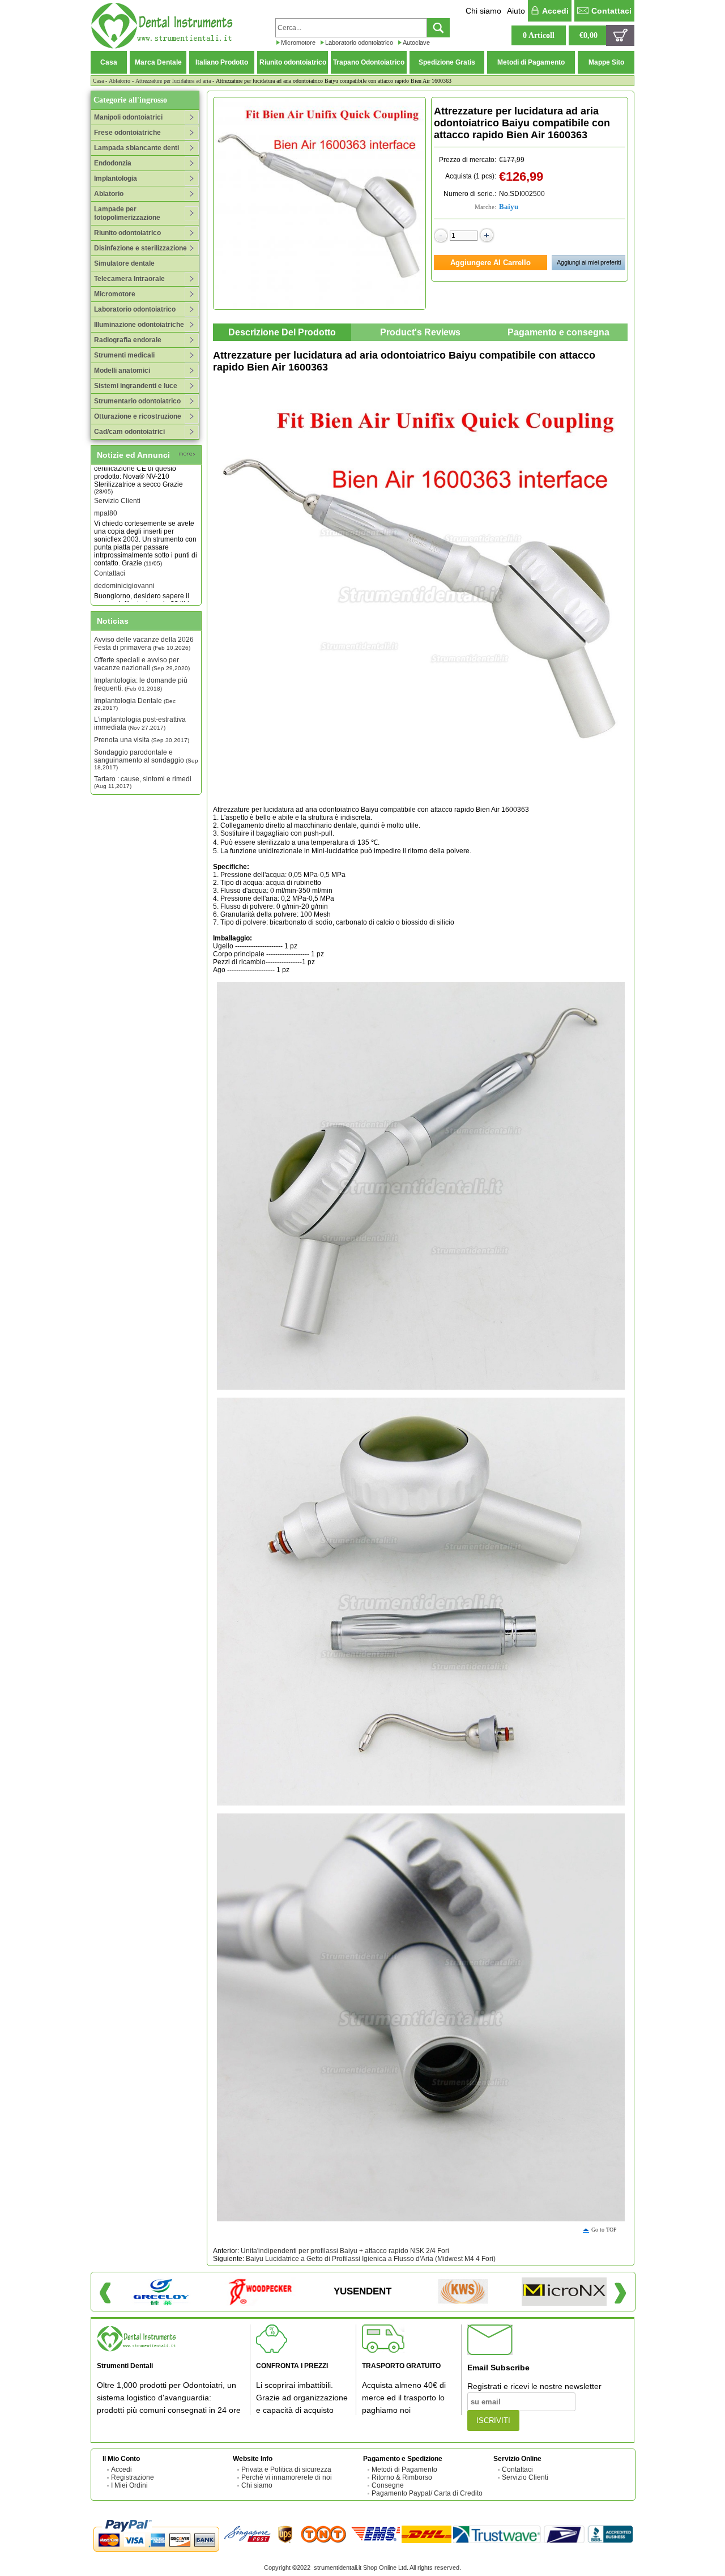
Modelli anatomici (122, 371)
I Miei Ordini (129, 2485)
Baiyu (509, 206)
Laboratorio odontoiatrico (359, 42)
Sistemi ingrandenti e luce (136, 386)
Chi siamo (483, 11)
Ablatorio (120, 81)
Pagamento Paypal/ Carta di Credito (427, 2493)
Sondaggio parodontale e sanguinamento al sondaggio (146, 759)
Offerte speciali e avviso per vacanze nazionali (142, 664)
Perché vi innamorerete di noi (287, 2477)
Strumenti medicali (124, 355)
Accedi (555, 11)
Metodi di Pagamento (531, 62)
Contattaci (611, 11)
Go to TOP (604, 2230)
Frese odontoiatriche (127, 133)
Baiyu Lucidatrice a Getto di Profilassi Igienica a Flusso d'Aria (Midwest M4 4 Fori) (371, 2259)
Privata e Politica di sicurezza (286, 2469)
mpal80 (106, 486)
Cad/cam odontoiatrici (129, 432)
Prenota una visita (142, 740)
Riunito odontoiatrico (293, 62)
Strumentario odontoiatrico (137, 401)
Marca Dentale (158, 62)
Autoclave (416, 42)
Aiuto (516, 11)
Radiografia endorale (128, 340)
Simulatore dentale (124, 263)
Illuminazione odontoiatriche (139, 325)
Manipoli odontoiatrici (128, 117)
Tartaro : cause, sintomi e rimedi (143, 782)
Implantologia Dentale (135, 704)
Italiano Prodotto (222, 62)
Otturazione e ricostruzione (138, 416)
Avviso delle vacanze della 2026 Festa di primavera (144, 644)
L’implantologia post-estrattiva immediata (140, 723)
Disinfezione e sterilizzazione (140, 248)
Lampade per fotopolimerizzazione (127, 213)
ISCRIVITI (493, 2420)
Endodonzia (113, 163)
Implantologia (116, 178)
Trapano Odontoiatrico (369, 62)
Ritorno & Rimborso (402, 2477)
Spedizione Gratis (447, 62)
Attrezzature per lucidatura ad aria (173, 81)
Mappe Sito (606, 62)
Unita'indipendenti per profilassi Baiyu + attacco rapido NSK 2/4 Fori (345, 2251)
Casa (109, 62)
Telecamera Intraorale (129, 279)
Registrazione (133, 2477)
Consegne (388, 2485)
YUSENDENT (362, 2291)
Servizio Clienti (117, 474)
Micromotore (298, 42)
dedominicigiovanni (124, 559)
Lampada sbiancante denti (137, 148)
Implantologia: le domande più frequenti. (141, 684)
